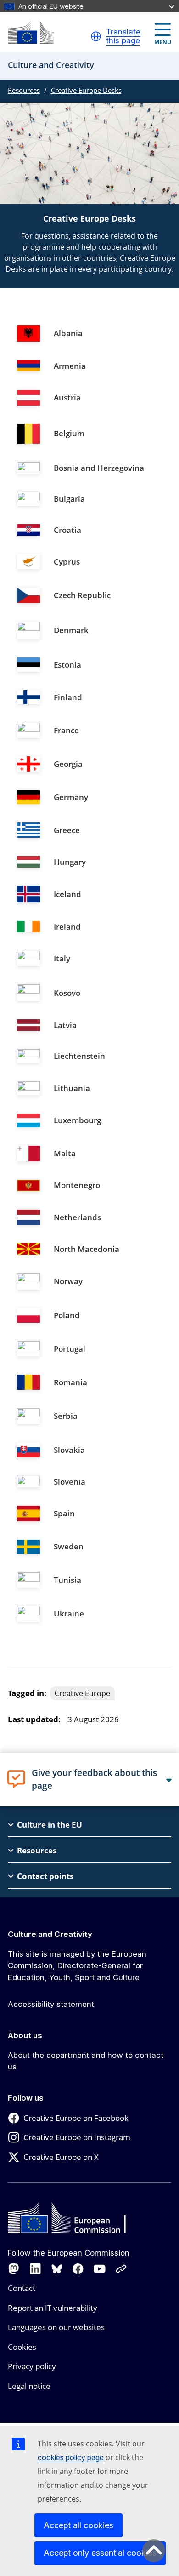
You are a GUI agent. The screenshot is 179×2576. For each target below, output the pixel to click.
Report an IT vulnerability (53, 2308)
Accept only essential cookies (100, 2553)
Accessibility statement (51, 2004)
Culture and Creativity (50, 1934)
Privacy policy (32, 2366)
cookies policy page (71, 2457)
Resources (24, 90)
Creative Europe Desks (86, 90)
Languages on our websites (56, 2327)
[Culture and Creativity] (31, 32)
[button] (96, 36)
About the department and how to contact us (86, 2061)
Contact (22, 2288)
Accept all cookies (78, 2525)
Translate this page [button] (123, 37)
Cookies (22, 2347)
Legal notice (29, 2386)
